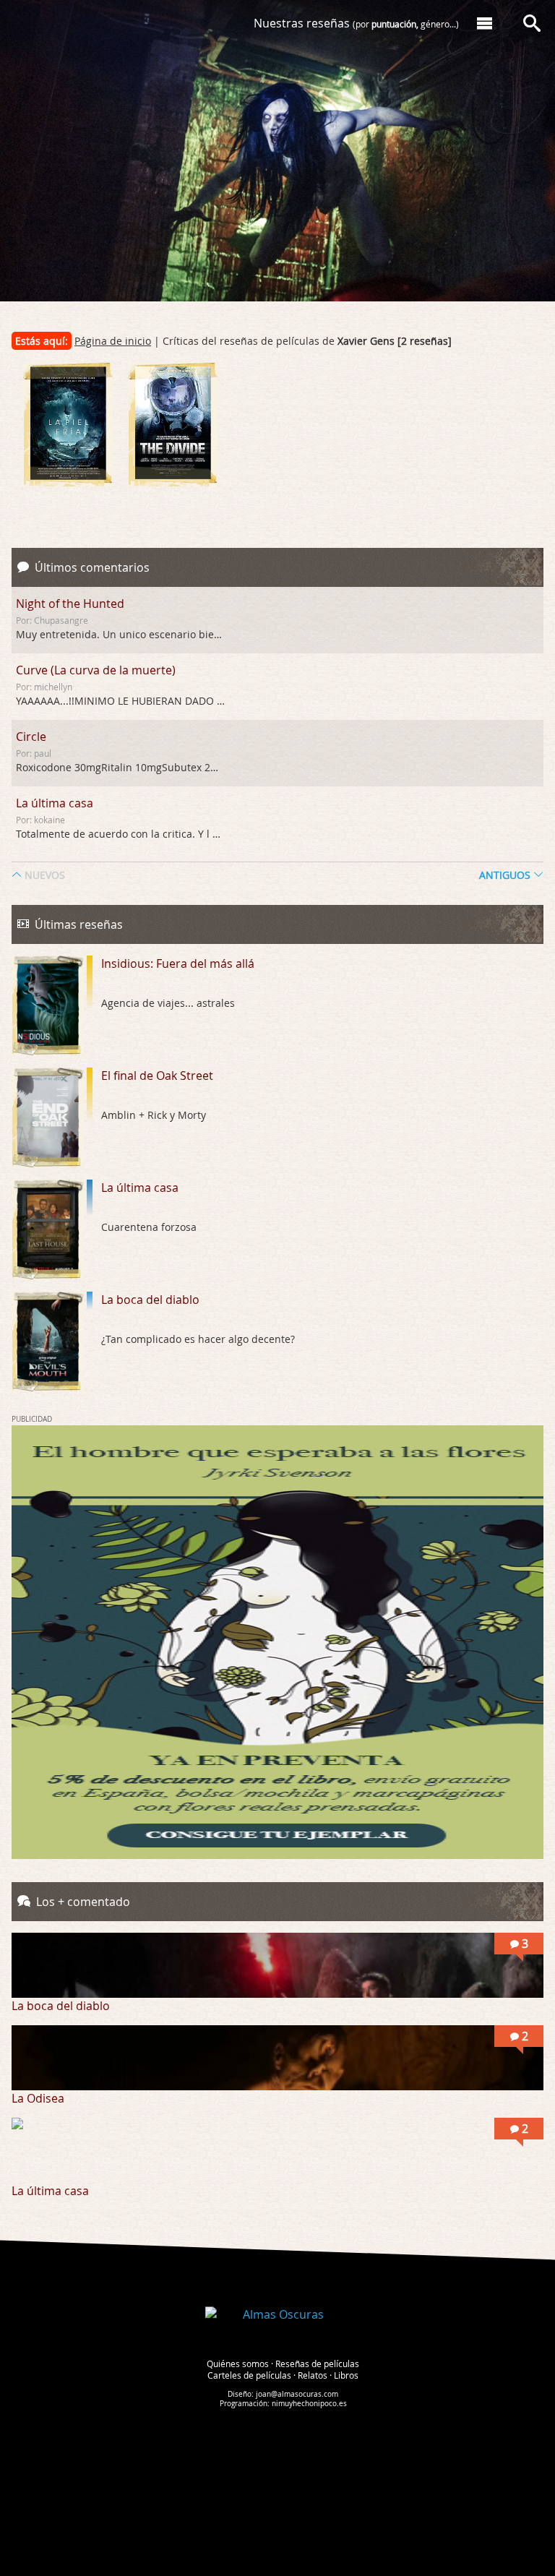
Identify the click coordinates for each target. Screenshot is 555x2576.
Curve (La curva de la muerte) (96, 670)
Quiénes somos (238, 2364)
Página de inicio (113, 341)
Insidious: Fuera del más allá (178, 963)
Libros (346, 2375)
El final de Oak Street (157, 1076)
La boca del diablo (150, 1300)
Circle (31, 737)
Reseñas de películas (317, 2364)
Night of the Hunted (70, 604)
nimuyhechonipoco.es (309, 2404)
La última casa (55, 803)
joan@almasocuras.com (297, 2394)
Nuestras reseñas (356, 23)
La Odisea (38, 2098)
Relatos (313, 2375)
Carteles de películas (249, 2375)
